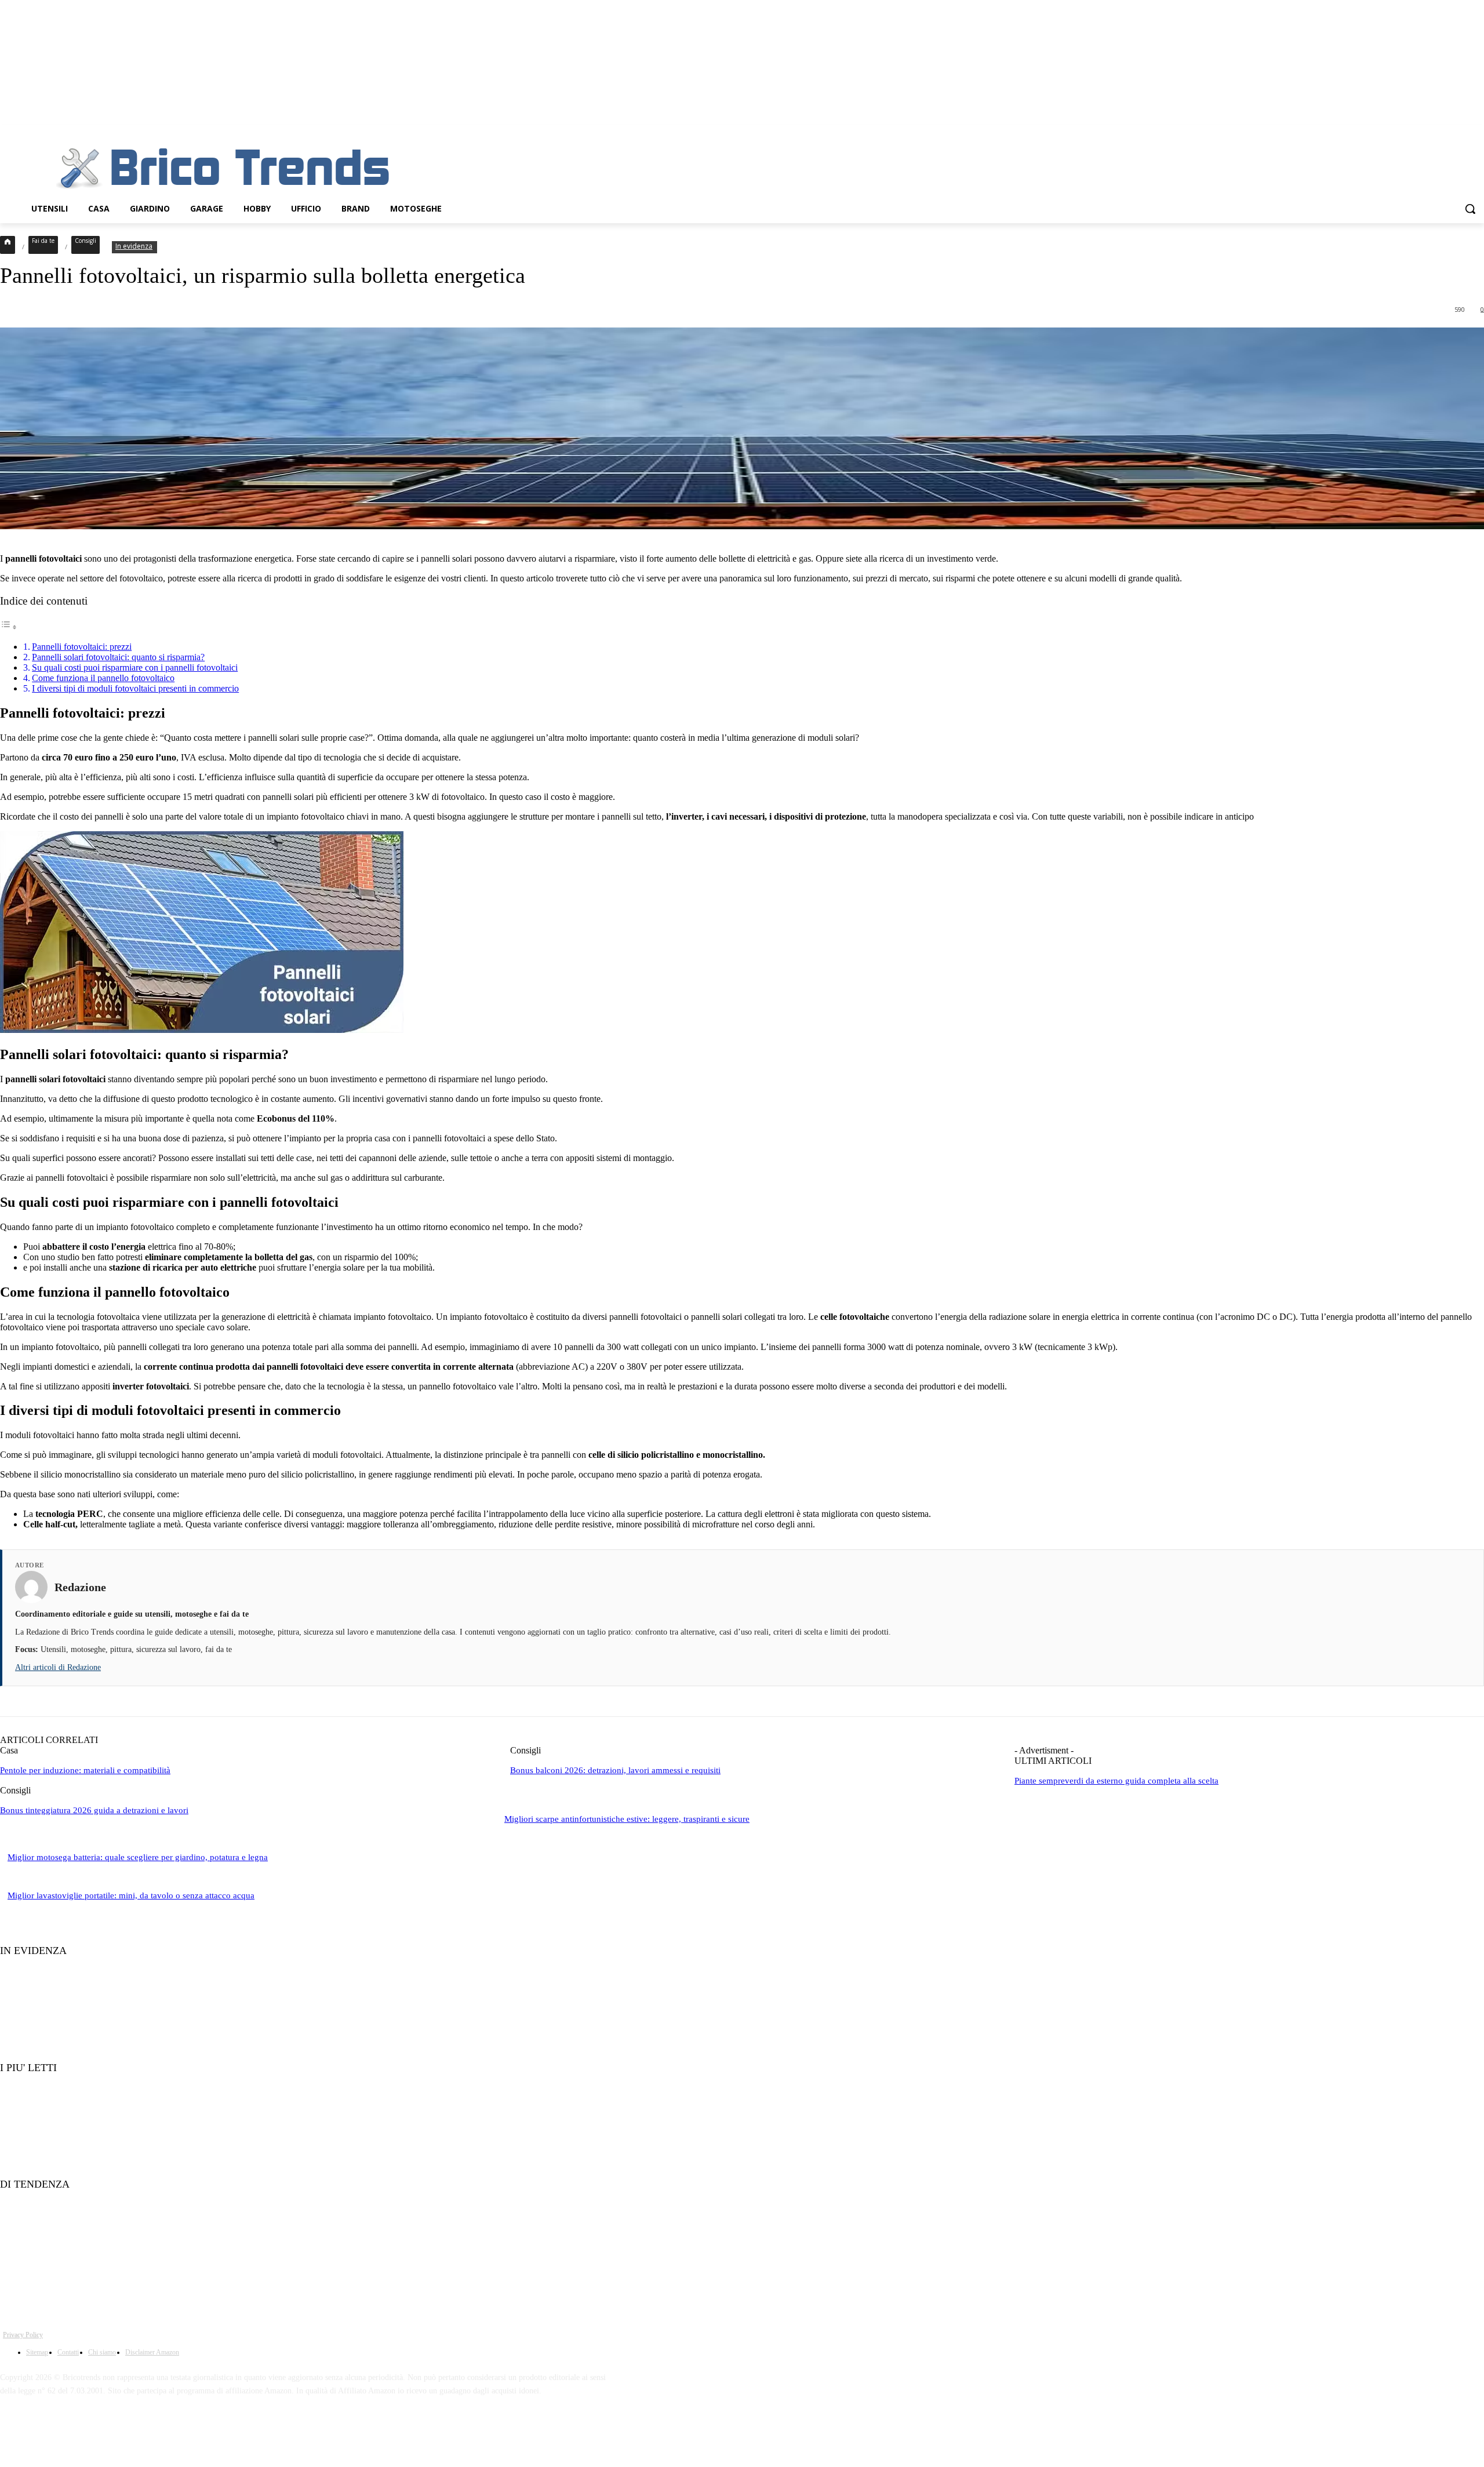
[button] (1470, 209)
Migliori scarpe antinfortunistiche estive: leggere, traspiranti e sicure (627, 1819)
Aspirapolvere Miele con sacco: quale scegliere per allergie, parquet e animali (136, 2244)
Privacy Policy (23, 2335)
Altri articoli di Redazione (58, 1667)
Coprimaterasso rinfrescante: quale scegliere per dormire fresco (113, 2162)
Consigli (86, 241)
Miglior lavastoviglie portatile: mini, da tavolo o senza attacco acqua (131, 1895)
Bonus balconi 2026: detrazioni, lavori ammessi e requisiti (615, 1770)
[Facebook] (12, 2423)
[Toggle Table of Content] (9, 627)
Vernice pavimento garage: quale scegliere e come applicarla (108, 2045)
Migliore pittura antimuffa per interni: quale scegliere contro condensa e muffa (139, 2126)
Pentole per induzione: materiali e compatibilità (85, 1770)
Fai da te (43, 241)
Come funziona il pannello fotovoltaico (103, 678)
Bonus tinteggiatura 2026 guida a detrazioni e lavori (94, 1810)
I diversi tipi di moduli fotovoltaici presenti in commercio (135, 688)
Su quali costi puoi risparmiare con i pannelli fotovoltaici (135, 667)
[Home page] (8, 245)
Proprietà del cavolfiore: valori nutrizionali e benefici (97, 2010)
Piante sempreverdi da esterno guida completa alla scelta (1116, 1781)
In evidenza (134, 246)
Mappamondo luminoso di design (64, 1975)
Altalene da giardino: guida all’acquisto (74, 2279)
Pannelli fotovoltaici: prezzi (82, 647)
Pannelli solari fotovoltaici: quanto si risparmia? (118, 657)
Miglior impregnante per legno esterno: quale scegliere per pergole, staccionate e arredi (152, 2092)
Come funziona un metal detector (64, 2208)
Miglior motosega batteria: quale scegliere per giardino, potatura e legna (138, 1857)
